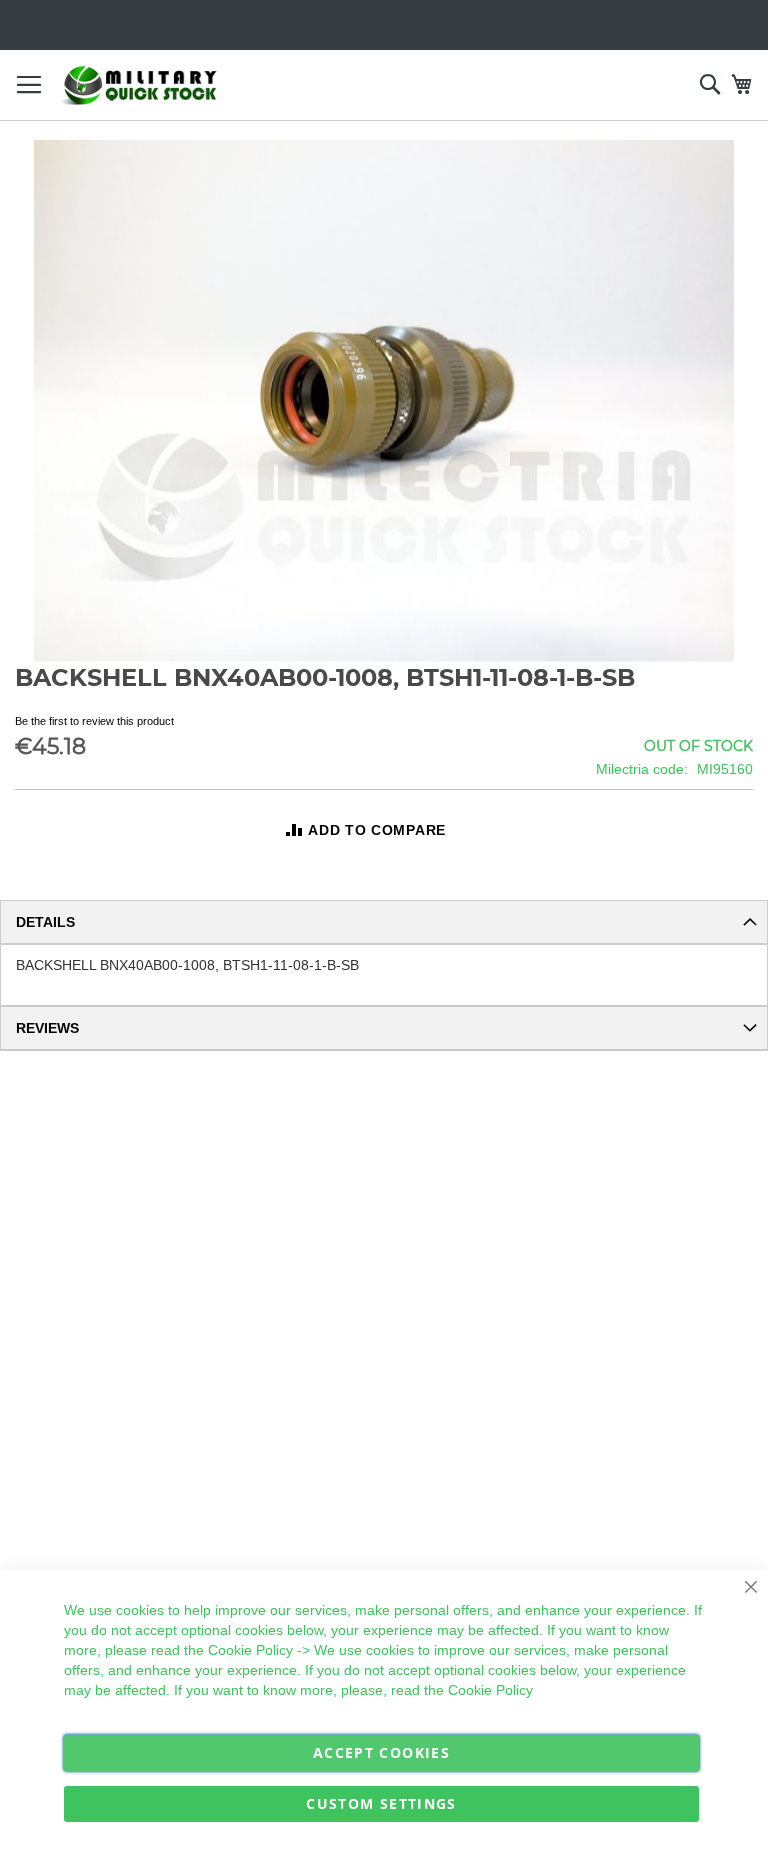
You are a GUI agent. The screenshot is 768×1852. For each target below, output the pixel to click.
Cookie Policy (250, 1650)
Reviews (47, 1028)
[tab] (384, 922)
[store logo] (140, 85)
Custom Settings (381, 1803)
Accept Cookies (381, 1752)
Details (45, 922)
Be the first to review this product (94, 721)
